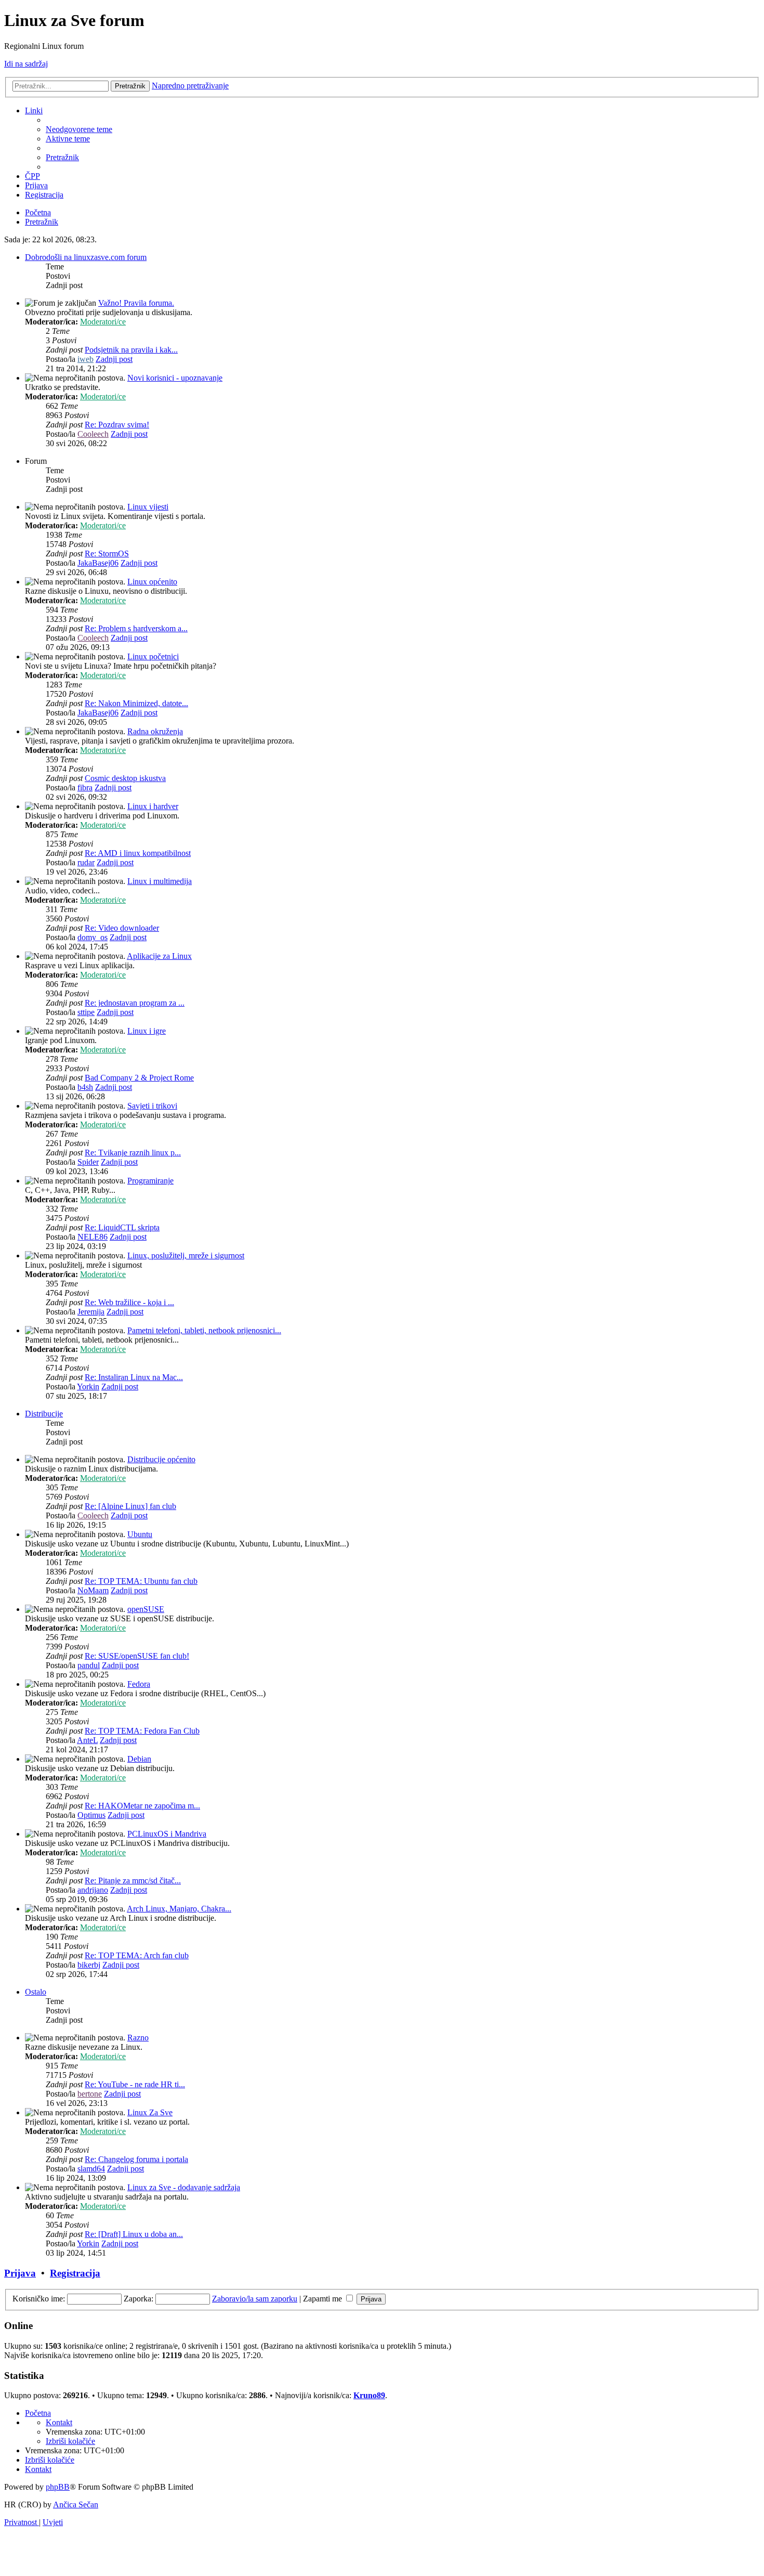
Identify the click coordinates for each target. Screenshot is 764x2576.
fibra (85, 788)
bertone (90, 2094)
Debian (139, 1759)
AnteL (87, 1740)
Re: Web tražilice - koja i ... (129, 1302)
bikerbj (89, 1965)
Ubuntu (140, 1534)
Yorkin (88, 1387)
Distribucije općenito (161, 1459)
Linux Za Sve (150, 2112)
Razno (138, 2038)
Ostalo (36, 1992)
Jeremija (91, 1312)
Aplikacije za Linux (159, 956)
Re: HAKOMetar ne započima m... (142, 1806)
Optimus (91, 1815)
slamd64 (91, 2169)
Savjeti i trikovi (152, 1106)
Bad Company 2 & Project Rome (139, 1078)
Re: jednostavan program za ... (135, 1003)
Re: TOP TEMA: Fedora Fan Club (142, 1731)
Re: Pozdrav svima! (117, 425)
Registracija (75, 2273)
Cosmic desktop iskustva (125, 778)
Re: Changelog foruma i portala (136, 2159)
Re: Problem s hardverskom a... (136, 628)
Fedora (139, 1684)
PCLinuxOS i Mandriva (167, 1834)
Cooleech (93, 434)
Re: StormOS (107, 554)
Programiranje (150, 1181)
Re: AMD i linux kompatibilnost (138, 853)
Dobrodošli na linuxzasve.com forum (86, 257)
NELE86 (93, 1237)
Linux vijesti (148, 507)
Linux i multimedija (160, 881)
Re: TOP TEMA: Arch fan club (137, 1955)
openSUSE (146, 1609)
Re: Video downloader (122, 928)
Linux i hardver (153, 806)
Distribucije (44, 1414)
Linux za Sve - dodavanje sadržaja (184, 2187)
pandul (89, 1665)
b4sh (85, 1087)
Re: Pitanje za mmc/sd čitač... (133, 1881)
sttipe (86, 1012)
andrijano (93, 1890)
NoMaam (93, 1590)
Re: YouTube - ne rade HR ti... (135, 2084)
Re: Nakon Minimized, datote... (136, 703)
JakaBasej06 (98, 563)
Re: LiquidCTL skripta (122, 1227)
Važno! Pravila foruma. (136, 303)
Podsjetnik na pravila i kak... (131, 350)
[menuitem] (79, 129)
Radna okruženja (155, 731)
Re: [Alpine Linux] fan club (130, 1506)
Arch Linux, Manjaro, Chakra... (179, 1909)
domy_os (93, 937)
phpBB (58, 2487)
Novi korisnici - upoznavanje (175, 378)
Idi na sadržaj (26, 64)
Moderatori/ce (103, 322)
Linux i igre (147, 1031)
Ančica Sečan (76, 2505)
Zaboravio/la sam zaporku (255, 2299)
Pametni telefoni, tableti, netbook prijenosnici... (204, 1330)
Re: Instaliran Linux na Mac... (134, 1377)
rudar (86, 862)
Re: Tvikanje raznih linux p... (133, 1153)
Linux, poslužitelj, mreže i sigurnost (186, 1256)
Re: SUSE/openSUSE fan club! (137, 1656)
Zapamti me (324, 2299)
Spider (88, 1162)
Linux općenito (152, 582)
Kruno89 (369, 2395)
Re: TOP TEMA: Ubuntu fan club (141, 1581)
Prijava (20, 2273)
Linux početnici (153, 656)
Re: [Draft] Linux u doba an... (134, 2234)
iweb (85, 359)
